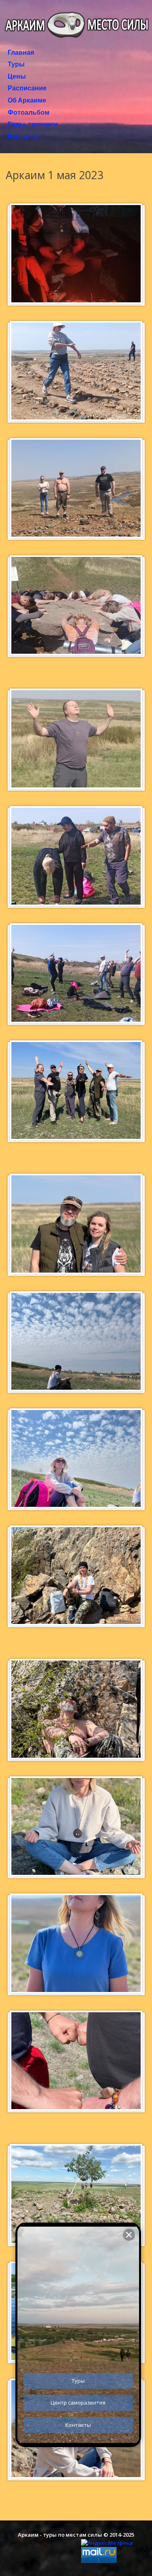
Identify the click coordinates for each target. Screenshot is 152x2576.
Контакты (23, 137)
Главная (21, 53)
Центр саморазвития (78, 2403)
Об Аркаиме (27, 101)
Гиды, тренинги (33, 124)
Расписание (27, 88)
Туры (16, 64)
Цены (17, 77)
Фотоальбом (29, 113)
